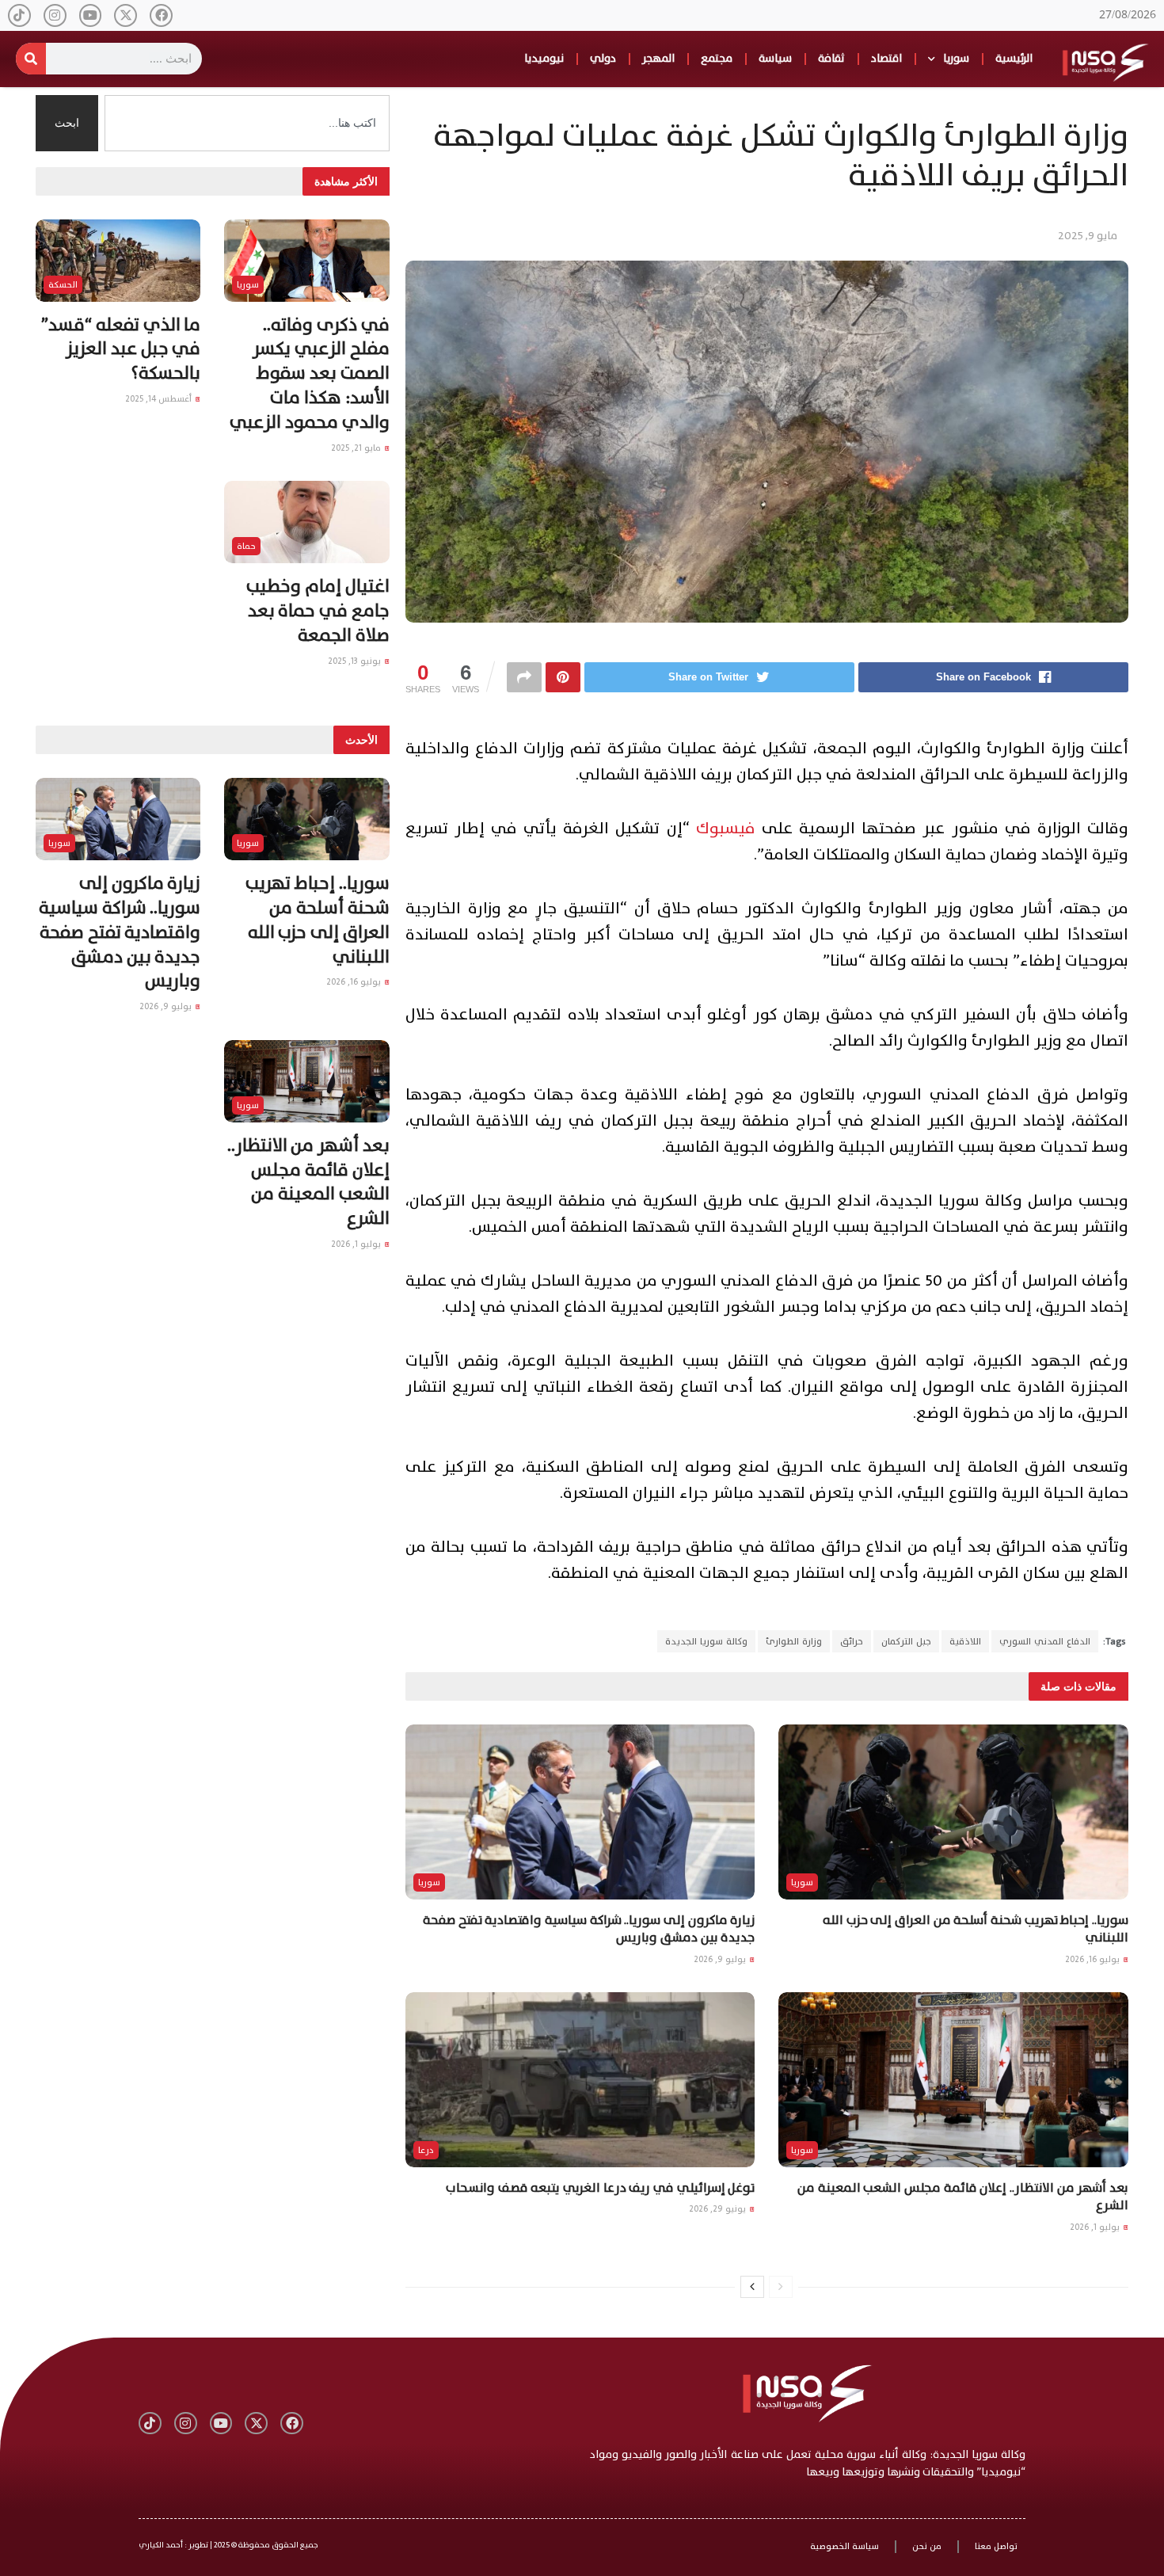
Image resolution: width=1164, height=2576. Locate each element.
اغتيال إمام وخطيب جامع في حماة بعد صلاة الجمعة (318, 611)
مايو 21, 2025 (357, 448)
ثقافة (831, 58)
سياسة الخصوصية (844, 2546)
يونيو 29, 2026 (719, 2209)
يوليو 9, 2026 (721, 1959)
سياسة (775, 58)
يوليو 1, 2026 (1096, 2227)
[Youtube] (91, 15)
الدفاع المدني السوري (1045, 1641)
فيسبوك (726, 829)
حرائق (852, 1641)
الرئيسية (1014, 58)
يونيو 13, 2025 (356, 661)
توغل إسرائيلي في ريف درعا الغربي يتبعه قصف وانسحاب (600, 2188)
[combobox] (247, 123)
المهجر (658, 58)
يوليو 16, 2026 (1094, 1959)
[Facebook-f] (161, 15)
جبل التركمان (906, 1641)
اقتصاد (886, 58)
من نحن (927, 2546)
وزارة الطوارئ (794, 1641)
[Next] (752, 2287)
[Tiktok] (19, 15)
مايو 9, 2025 (1088, 236)
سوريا (956, 58)
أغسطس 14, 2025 (160, 399)
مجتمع (717, 58)
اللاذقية (965, 1641)
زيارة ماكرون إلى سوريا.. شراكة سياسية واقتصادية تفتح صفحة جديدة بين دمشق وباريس (589, 1929)
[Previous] (781, 2287)
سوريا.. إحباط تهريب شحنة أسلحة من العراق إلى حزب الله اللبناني (976, 1929)
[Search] (31, 59)
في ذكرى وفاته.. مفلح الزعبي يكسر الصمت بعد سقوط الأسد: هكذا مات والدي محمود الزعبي (309, 374)
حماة (246, 546)
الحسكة (63, 285)
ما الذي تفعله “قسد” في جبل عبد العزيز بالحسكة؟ (121, 350)
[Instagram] (55, 15)
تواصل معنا (996, 2546)
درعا (426, 2150)
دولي (603, 58)
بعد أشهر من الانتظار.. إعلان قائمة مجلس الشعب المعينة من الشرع (963, 2197)
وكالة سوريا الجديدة (706, 1641)
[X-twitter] (126, 15)
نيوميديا (544, 58)
